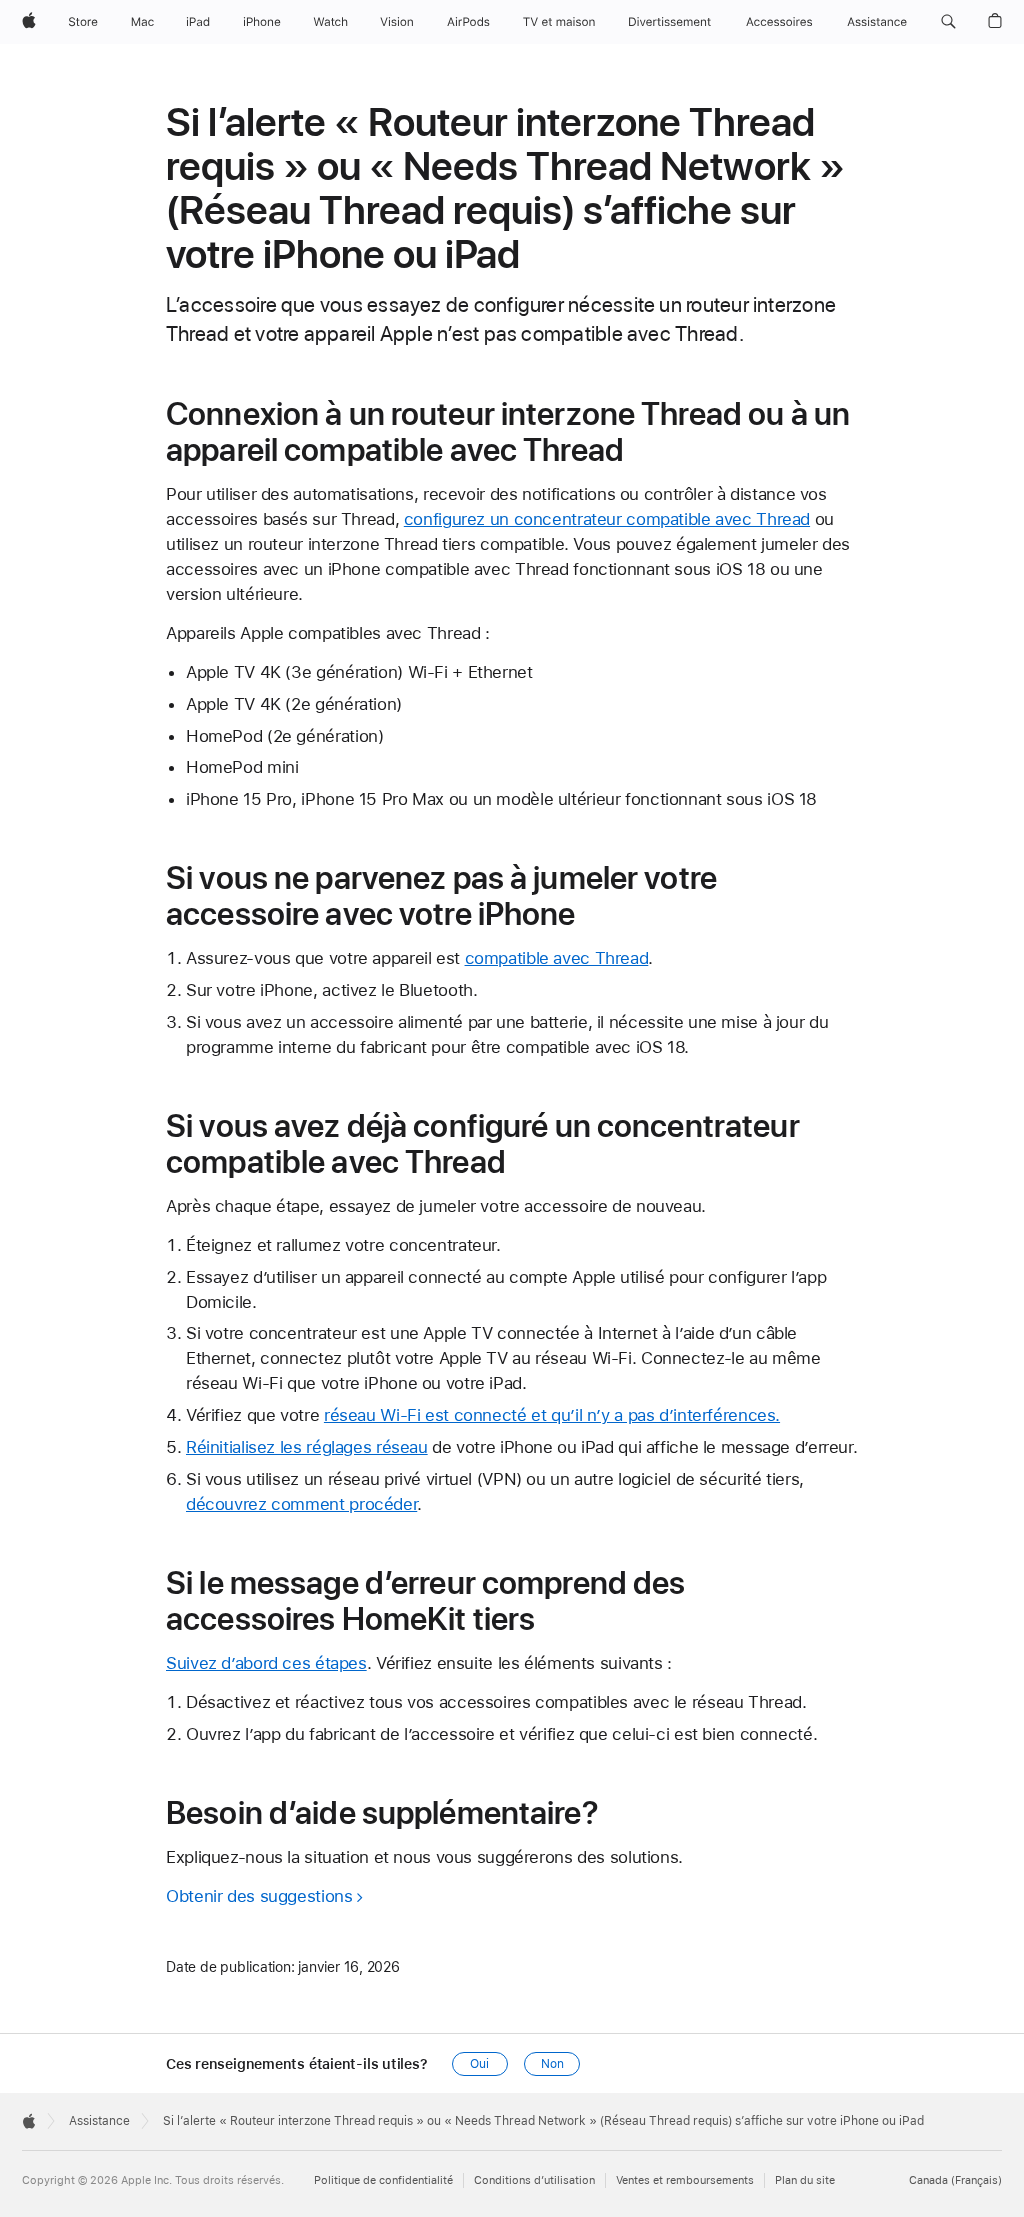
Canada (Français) (955, 2180)
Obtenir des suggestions (259, 1896)
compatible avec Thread (557, 958)
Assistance (99, 2121)
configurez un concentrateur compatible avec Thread (607, 519)
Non (552, 2064)
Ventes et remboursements (685, 2180)
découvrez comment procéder (301, 1504)
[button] (948, 22)
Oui (479, 2064)
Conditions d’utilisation (534, 2180)
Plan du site (805, 2180)
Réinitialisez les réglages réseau (307, 1447)
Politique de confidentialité (383, 2180)
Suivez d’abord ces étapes (266, 1663)
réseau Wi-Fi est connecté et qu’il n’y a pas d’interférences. (552, 1415)
